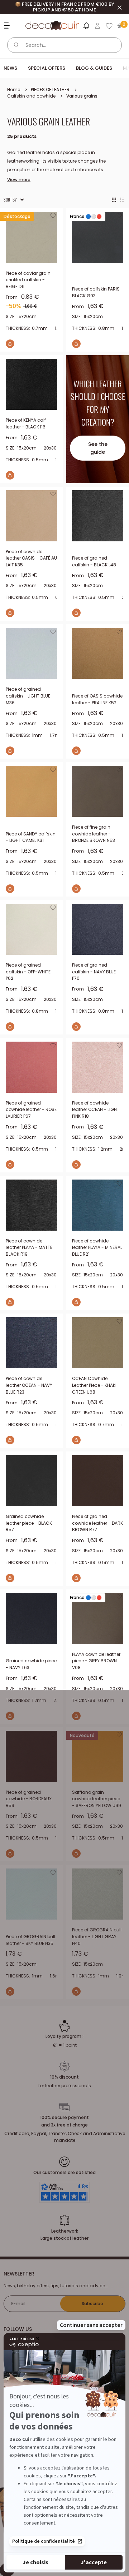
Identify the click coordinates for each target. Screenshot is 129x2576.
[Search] (16, 45)
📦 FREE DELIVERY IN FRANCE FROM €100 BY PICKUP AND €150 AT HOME (65, 7)
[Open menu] (8, 26)
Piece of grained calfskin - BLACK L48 (94, 561)
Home (14, 90)
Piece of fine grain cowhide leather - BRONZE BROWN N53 (94, 834)
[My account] (97, 26)
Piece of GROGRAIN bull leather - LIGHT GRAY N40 (97, 1936)
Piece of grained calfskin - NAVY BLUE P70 (94, 972)
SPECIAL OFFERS (47, 68)
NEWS (10, 68)
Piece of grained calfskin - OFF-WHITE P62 (28, 972)
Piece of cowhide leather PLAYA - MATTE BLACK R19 (29, 1247)
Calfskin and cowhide (31, 96)
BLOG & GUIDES (94, 68)
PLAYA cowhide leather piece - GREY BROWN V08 (96, 1661)
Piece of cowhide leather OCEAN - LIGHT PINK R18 (96, 1110)
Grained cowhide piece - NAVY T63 (31, 1664)
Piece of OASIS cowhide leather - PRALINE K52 (97, 699)
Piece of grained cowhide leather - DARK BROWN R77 (97, 1523)
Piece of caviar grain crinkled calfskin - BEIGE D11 (28, 280)
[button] (86, 27)
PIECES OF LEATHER (50, 90)
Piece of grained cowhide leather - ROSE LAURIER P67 (31, 1110)
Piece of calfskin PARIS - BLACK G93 (98, 292)
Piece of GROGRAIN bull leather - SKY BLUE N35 (30, 1940)
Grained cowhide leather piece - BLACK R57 (29, 1523)
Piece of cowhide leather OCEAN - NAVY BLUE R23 (29, 1385)
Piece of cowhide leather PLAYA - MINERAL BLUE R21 (97, 1247)
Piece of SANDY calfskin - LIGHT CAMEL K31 (31, 837)
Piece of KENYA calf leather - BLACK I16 (26, 423)
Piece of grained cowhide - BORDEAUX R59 (29, 1799)
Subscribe (92, 2304)
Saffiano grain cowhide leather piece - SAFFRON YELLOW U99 (97, 1799)
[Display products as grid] (114, 200)
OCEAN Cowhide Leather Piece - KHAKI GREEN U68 (94, 1385)
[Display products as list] (122, 200)
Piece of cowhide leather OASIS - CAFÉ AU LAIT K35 (31, 558)
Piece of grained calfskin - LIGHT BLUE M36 (28, 696)
